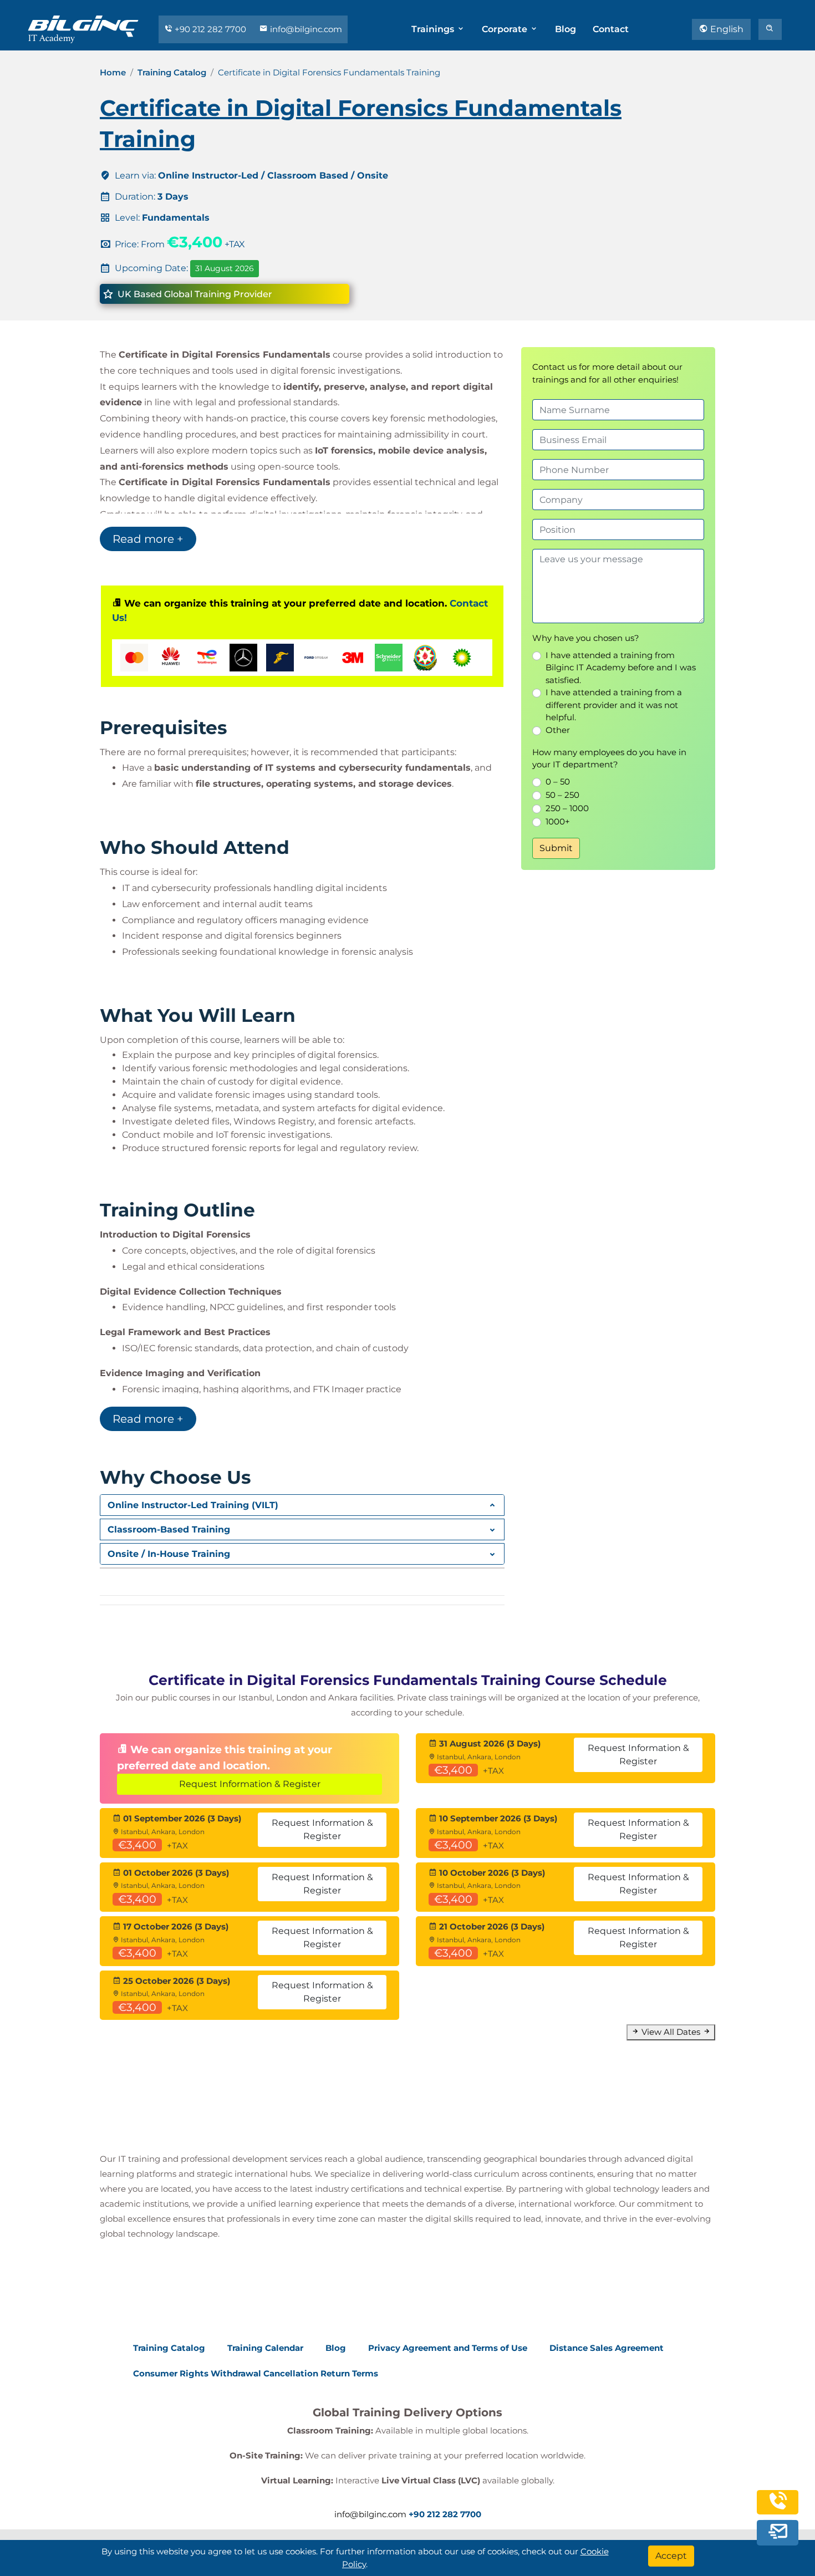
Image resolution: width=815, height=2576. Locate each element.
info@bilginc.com (305, 29)
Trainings (434, 29)
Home (113, 72)
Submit (556, 848)
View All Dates (671, 2032)
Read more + (148, 539)
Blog (566, 29)
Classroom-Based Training (169, 1529)
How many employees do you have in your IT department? (609, 758)
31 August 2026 (225, 268)
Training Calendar (265, 2348)
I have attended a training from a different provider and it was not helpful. (614, 705)
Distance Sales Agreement (607, 2348)
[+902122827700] (778, 2509)
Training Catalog (172, 72)
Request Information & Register (250, 1784)
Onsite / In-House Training (169, 1554)
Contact (611, 29)
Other (558, 730)
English (726, 29)
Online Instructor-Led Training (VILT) (193, 1505)
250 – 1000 (567, 808)
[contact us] (778, 2534)
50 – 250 (562, 795)
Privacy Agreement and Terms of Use (448, 2348)
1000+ (558, 821)
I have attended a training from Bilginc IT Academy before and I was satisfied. (621, 668)
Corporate (506, 29)
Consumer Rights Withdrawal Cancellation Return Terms (256, 2373)
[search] (770, 29)
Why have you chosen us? (586, 638)
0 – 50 (558, 782)
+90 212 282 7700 (210, 29)
